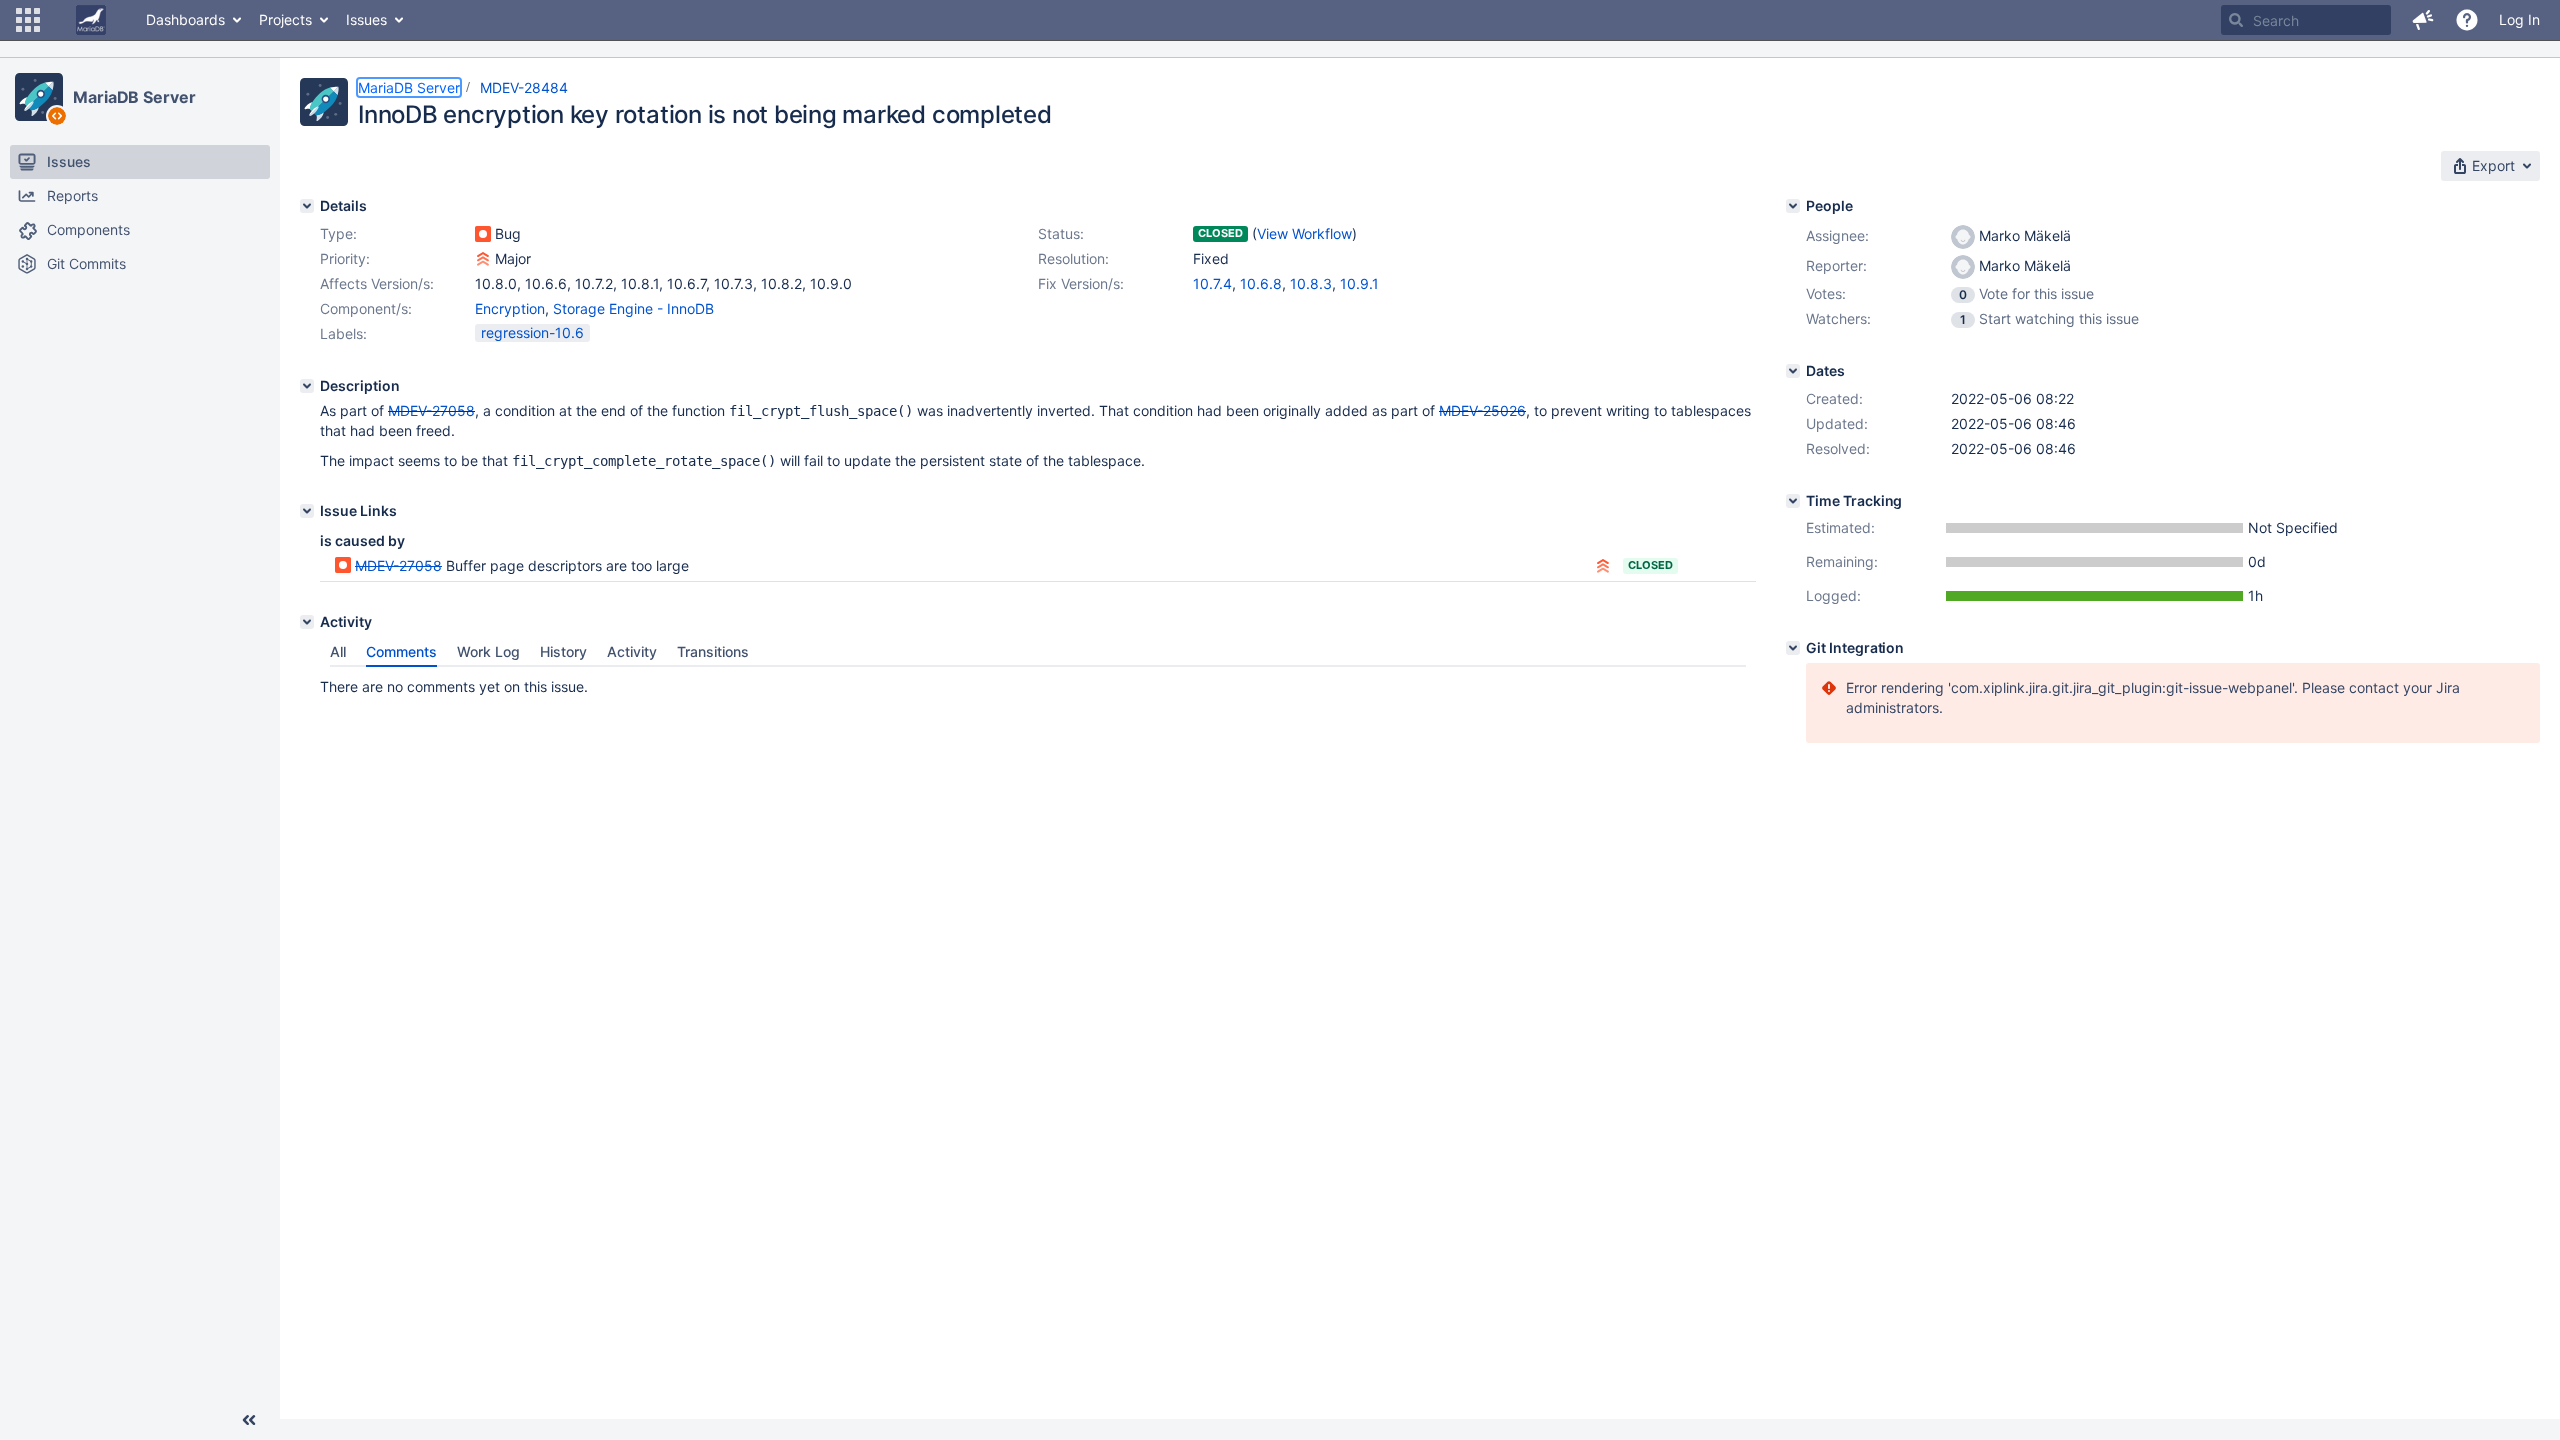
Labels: (343, 333)
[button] (28, 20)
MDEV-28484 (524, 87)
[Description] (307, 386)
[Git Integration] (1793, 648)
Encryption (510, 308)
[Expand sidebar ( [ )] (249, 1420)
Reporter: (1836, 265)
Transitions (713, 651)
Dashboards (185, 19)
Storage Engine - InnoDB (633, 308)
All (338, 651)
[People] (1793, 206)
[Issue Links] (307, 511)
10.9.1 (1359, 283)
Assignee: (1837, 235)
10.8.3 (1311, 283)
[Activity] (307, 622)
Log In (2519, 19)
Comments (401, 651)
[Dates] (1793, 371)
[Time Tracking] (1793, 501)
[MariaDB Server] (39, 97)
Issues (366, 19)
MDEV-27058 (431, 410)
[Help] (2467, 20)
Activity (632, 651)
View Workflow (1304, 233)
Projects (285, 19)
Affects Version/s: (377, 283)
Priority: (345, 258)
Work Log (488, 651)
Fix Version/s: (1081, 283)
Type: (338, 233)
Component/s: (366, 308)
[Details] (307, 206)
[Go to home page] (91, 20)
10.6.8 (1261, 283)
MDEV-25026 (1482, 410)
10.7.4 (1212, 283)
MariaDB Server (134, 97)
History (563, 651)
